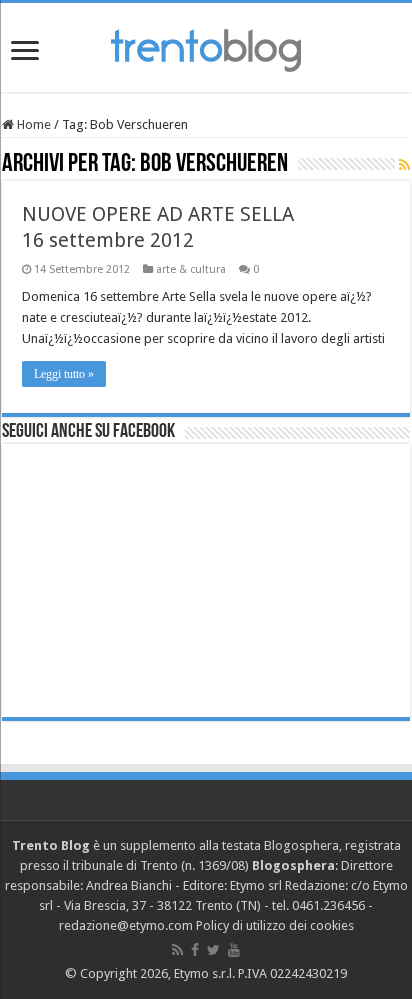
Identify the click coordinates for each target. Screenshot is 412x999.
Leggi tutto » (64, 374)
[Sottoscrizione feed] (404, 165)
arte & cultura (191, 269)
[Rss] (177, 950)
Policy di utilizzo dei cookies (275, 925)
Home (32, 124)
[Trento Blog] (206, 47)
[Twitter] (213, 950)
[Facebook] (195, 950)
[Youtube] (234, 950)
